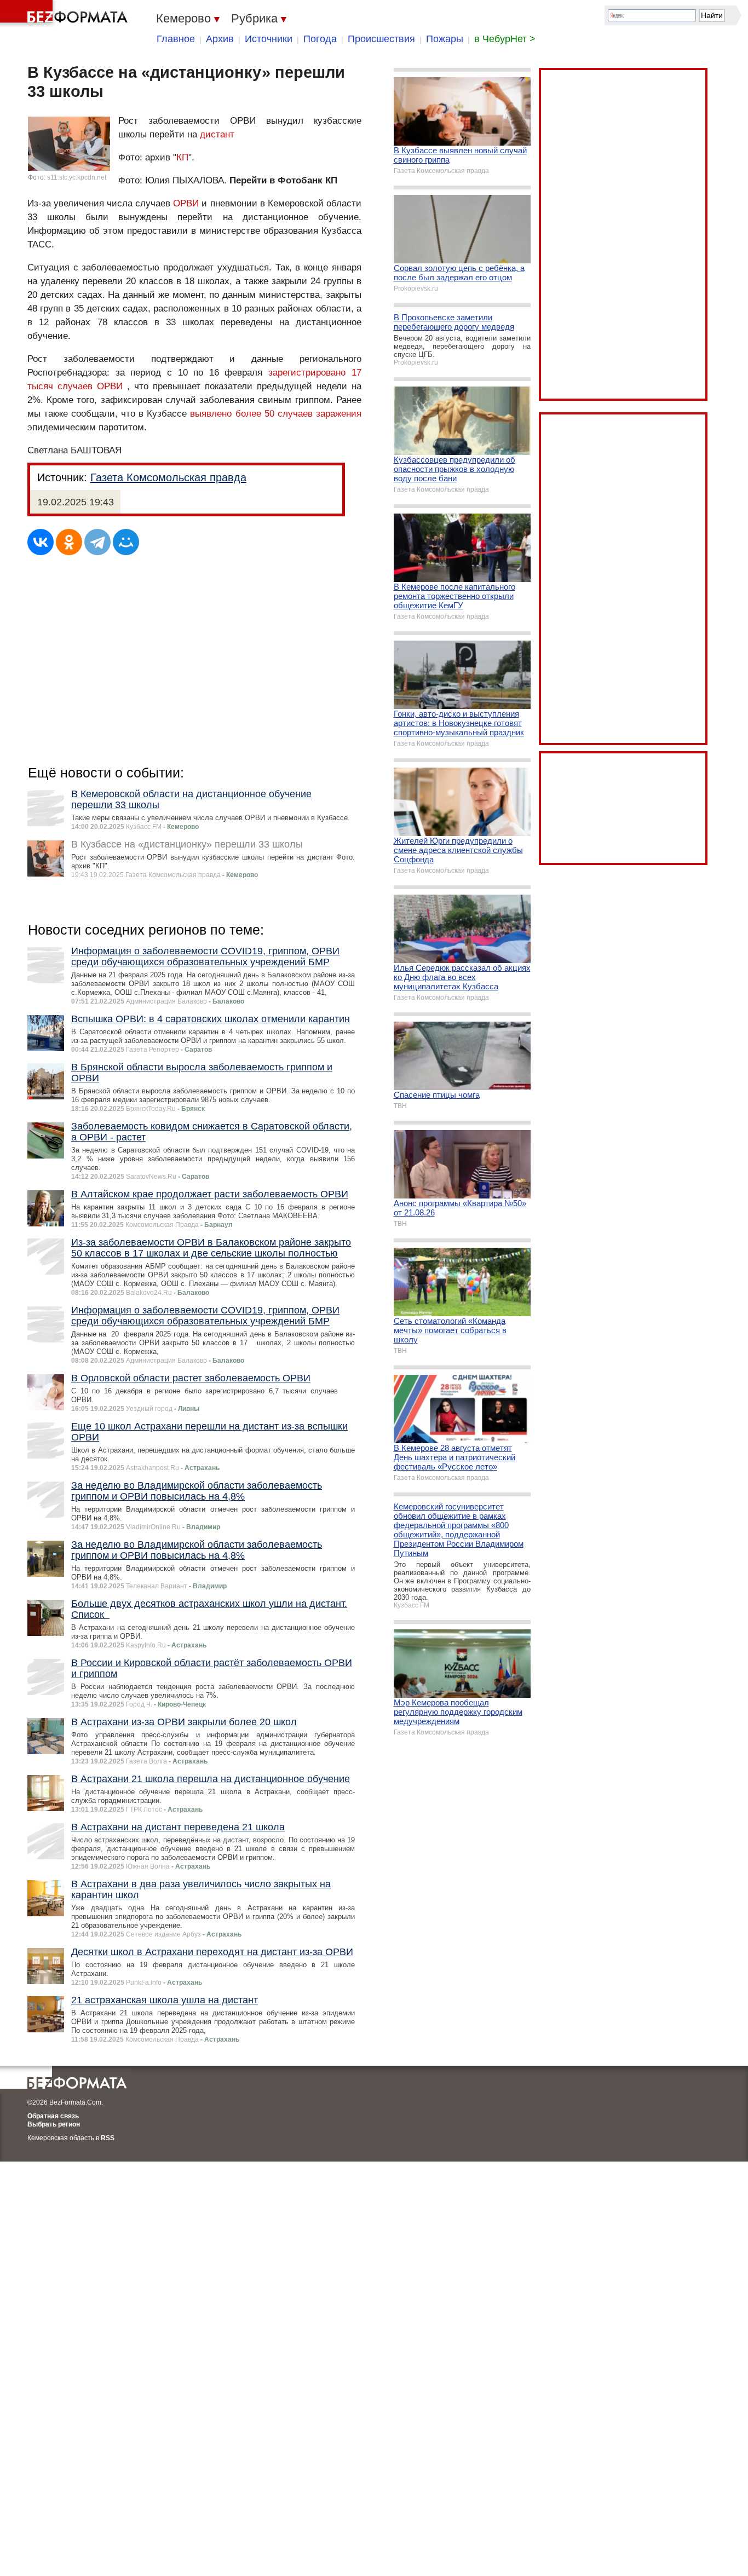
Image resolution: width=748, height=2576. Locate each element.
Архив (220, 39)
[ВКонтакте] (41, 542)
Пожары (445, 39)
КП (182, 157)
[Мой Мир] (126, 542)
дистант (217, 134)
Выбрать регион (54, 2124)
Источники (269, 39)
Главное (176, 39)
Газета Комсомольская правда (168, 477)
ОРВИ (186, 203)
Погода (320, 39)
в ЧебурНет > (505, 39)
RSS (108, 2138)
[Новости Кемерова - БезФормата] (66, 14)
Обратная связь (53, 2116)
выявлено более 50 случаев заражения (275, 414)
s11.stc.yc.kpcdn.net (77, 177)
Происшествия (381, 39)
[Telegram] (97, 542)
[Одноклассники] (69, 542)
